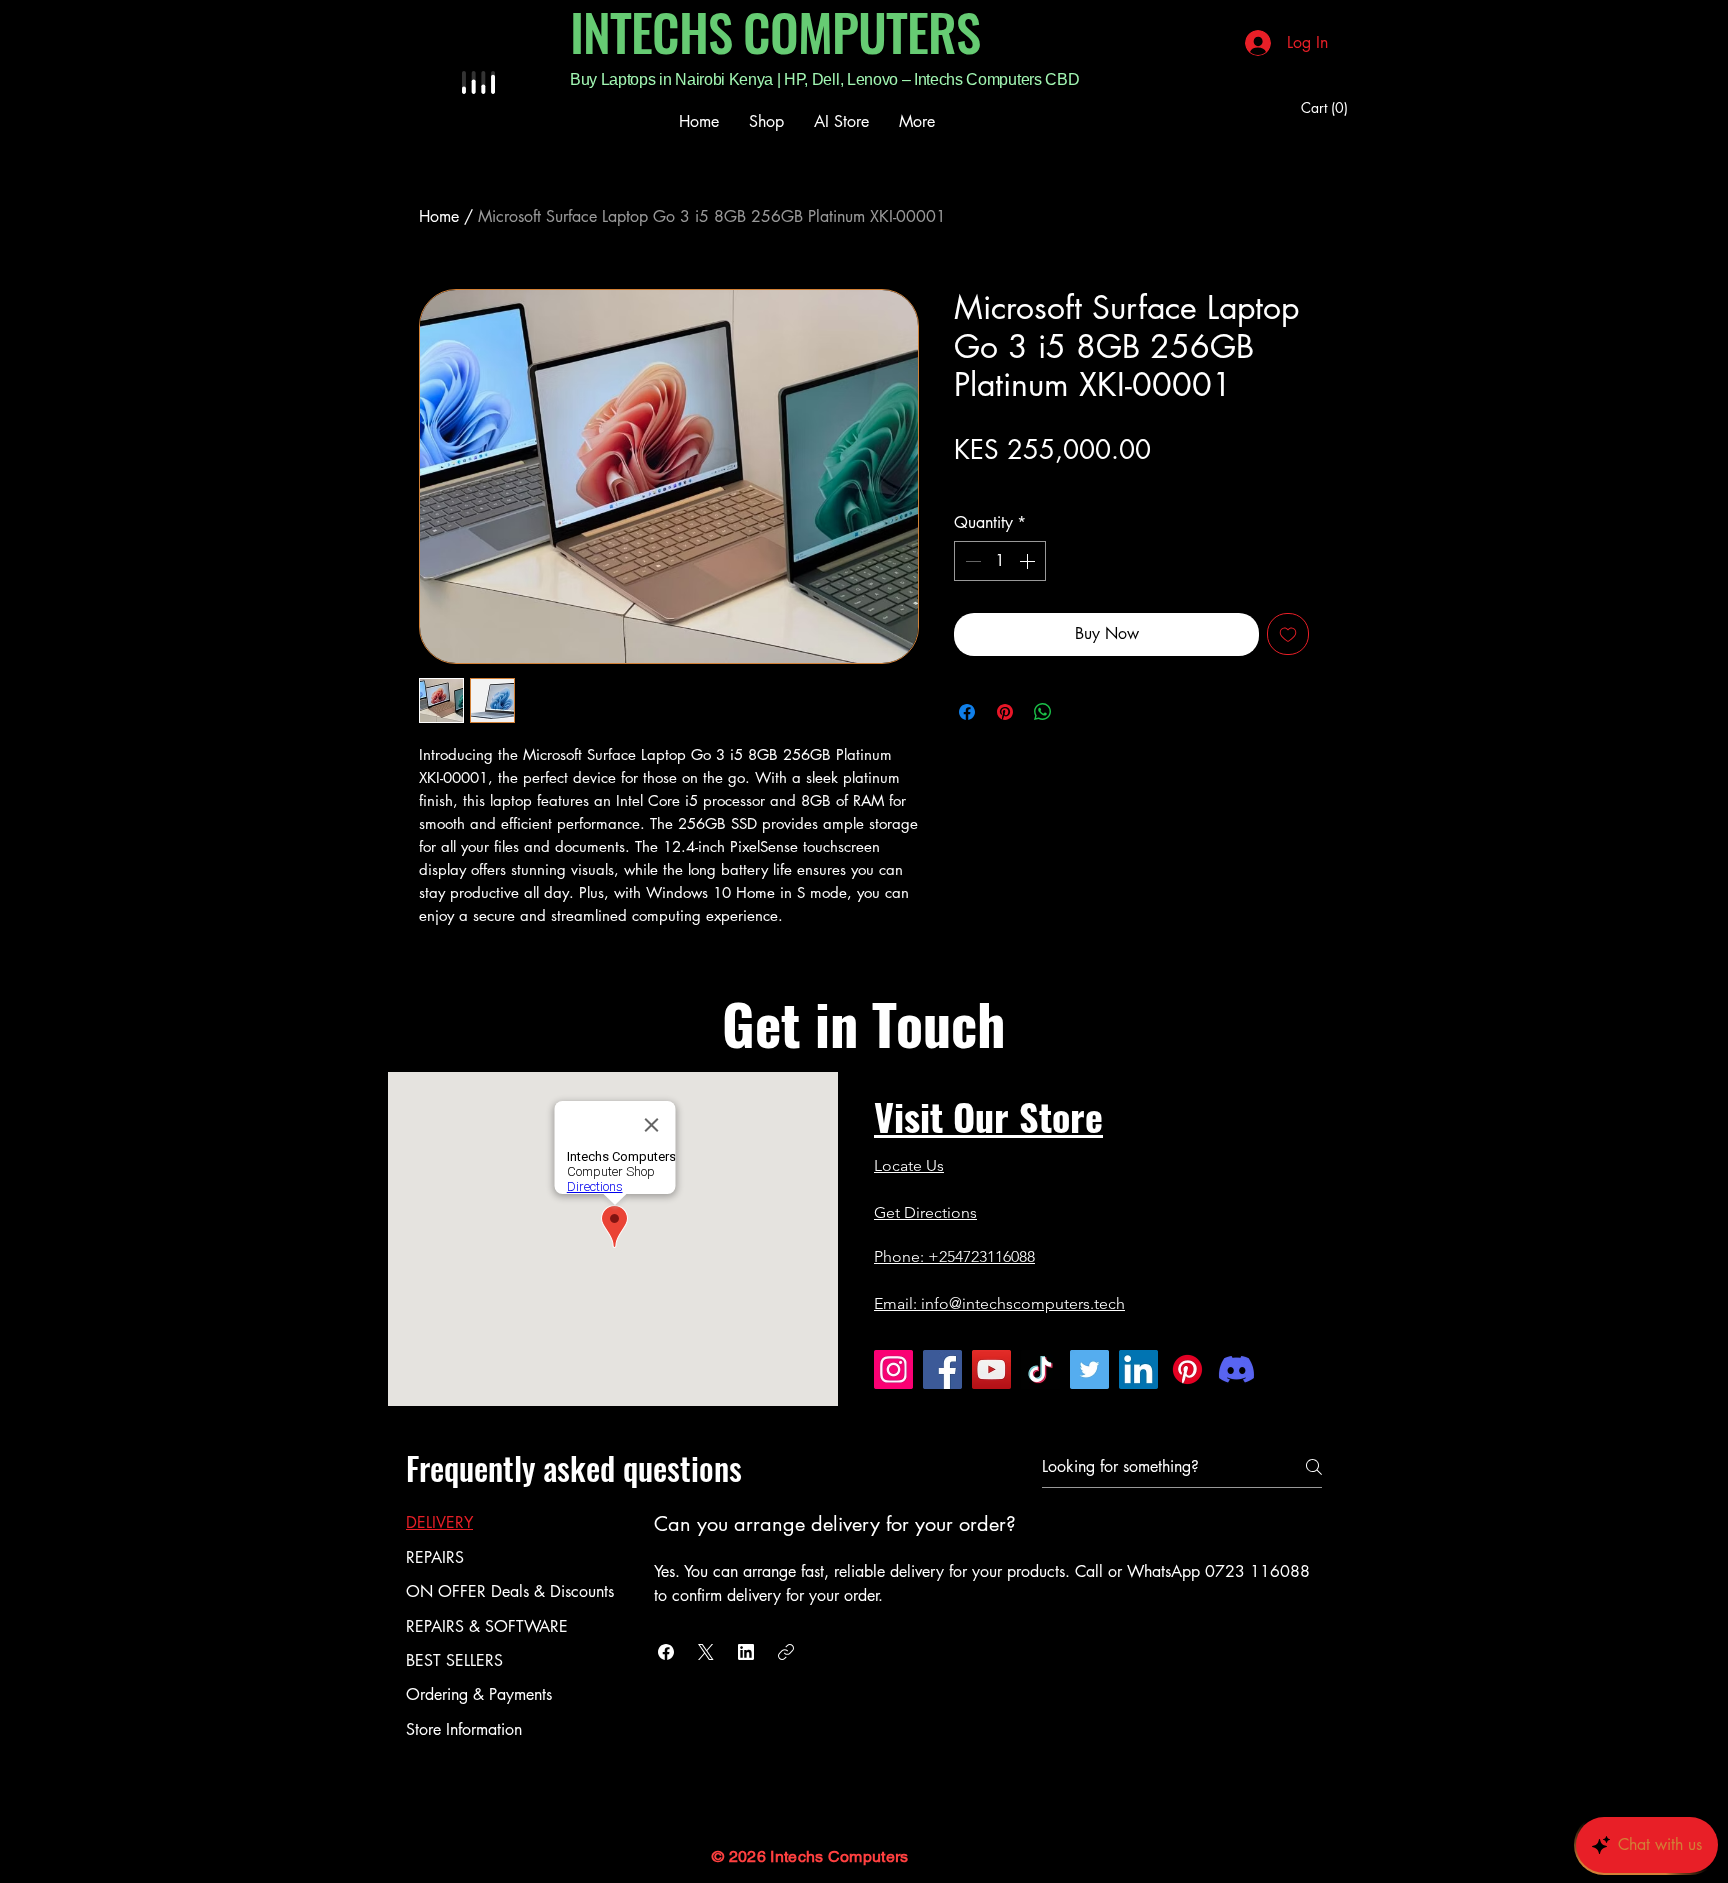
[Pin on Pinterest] (1005, 712)
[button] (1327, 108)
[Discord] (1236, 1369)
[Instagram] (893, 1369)
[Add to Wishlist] (1288, 634)
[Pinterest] (1187, 1369)
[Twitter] (1089, 1369)
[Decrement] (971, 561)
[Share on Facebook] (967, 712)
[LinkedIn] (1138, 1369)
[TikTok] (1040, 1369)
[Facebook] (942, 1369)
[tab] (510, 1523)
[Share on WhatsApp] (1043, 712)
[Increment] (1029, 561)
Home (439, 216)
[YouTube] (991, 1369)
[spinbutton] (1000, 561)
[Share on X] (1081, 712)
